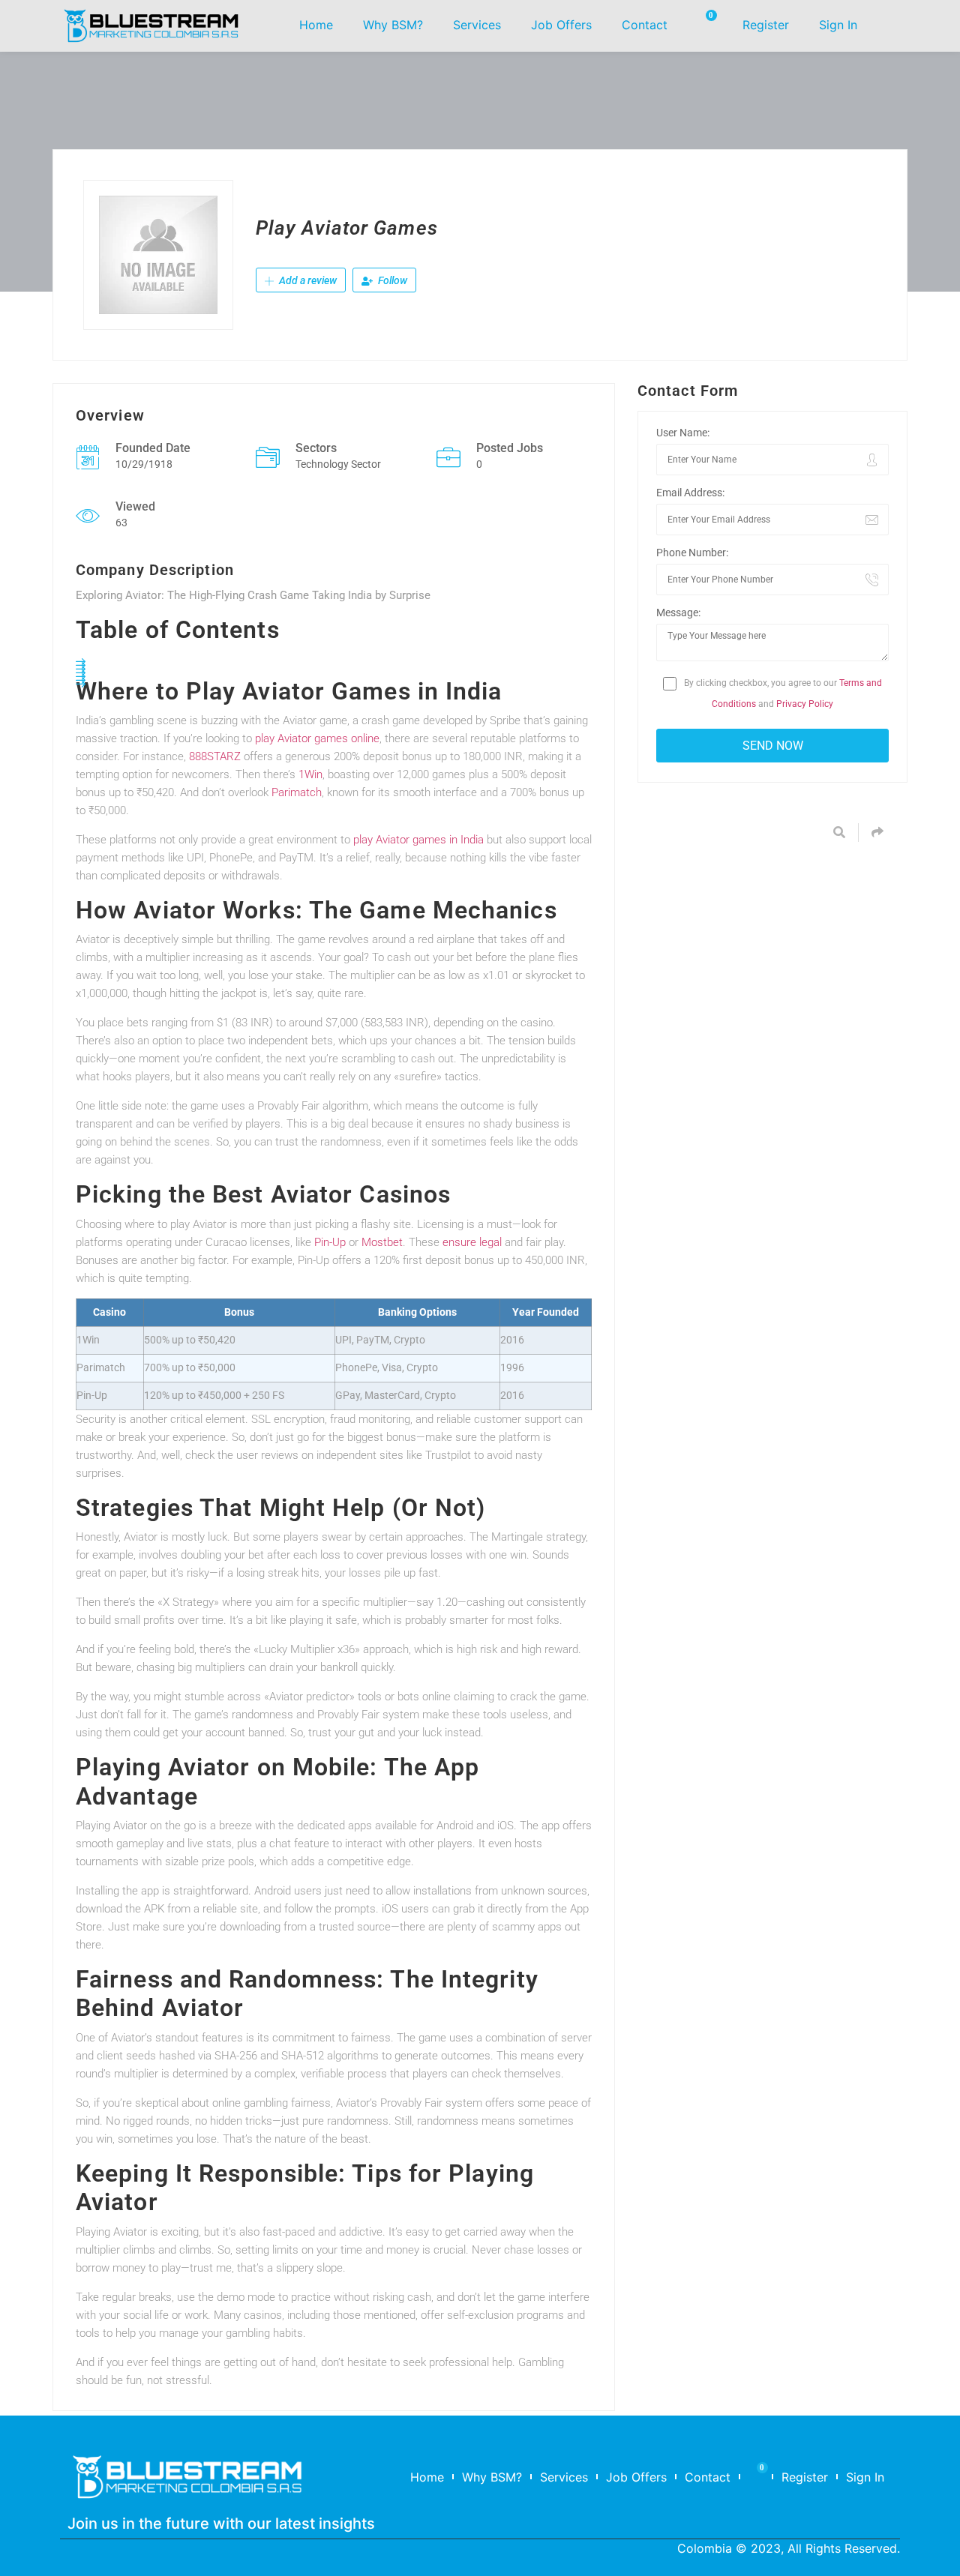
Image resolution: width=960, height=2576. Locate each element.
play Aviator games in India (418, 840)
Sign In (838, 25)
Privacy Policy (805, 704)
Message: (678, 613)
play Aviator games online (317, 738)
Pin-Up (330, 1242)
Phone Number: (692, 553)
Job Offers (561, 25)
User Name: (683, 433)
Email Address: (690, 493)
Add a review (307, 280)
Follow (391, 280)
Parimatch (297, 792)
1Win (310, 774)
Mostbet (382, 1242)
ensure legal (472, 1242)
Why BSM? (393, 25)
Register (766, 25)
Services (477, 25)
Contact (645, 25)
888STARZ (215, 756)
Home (316, 25)
